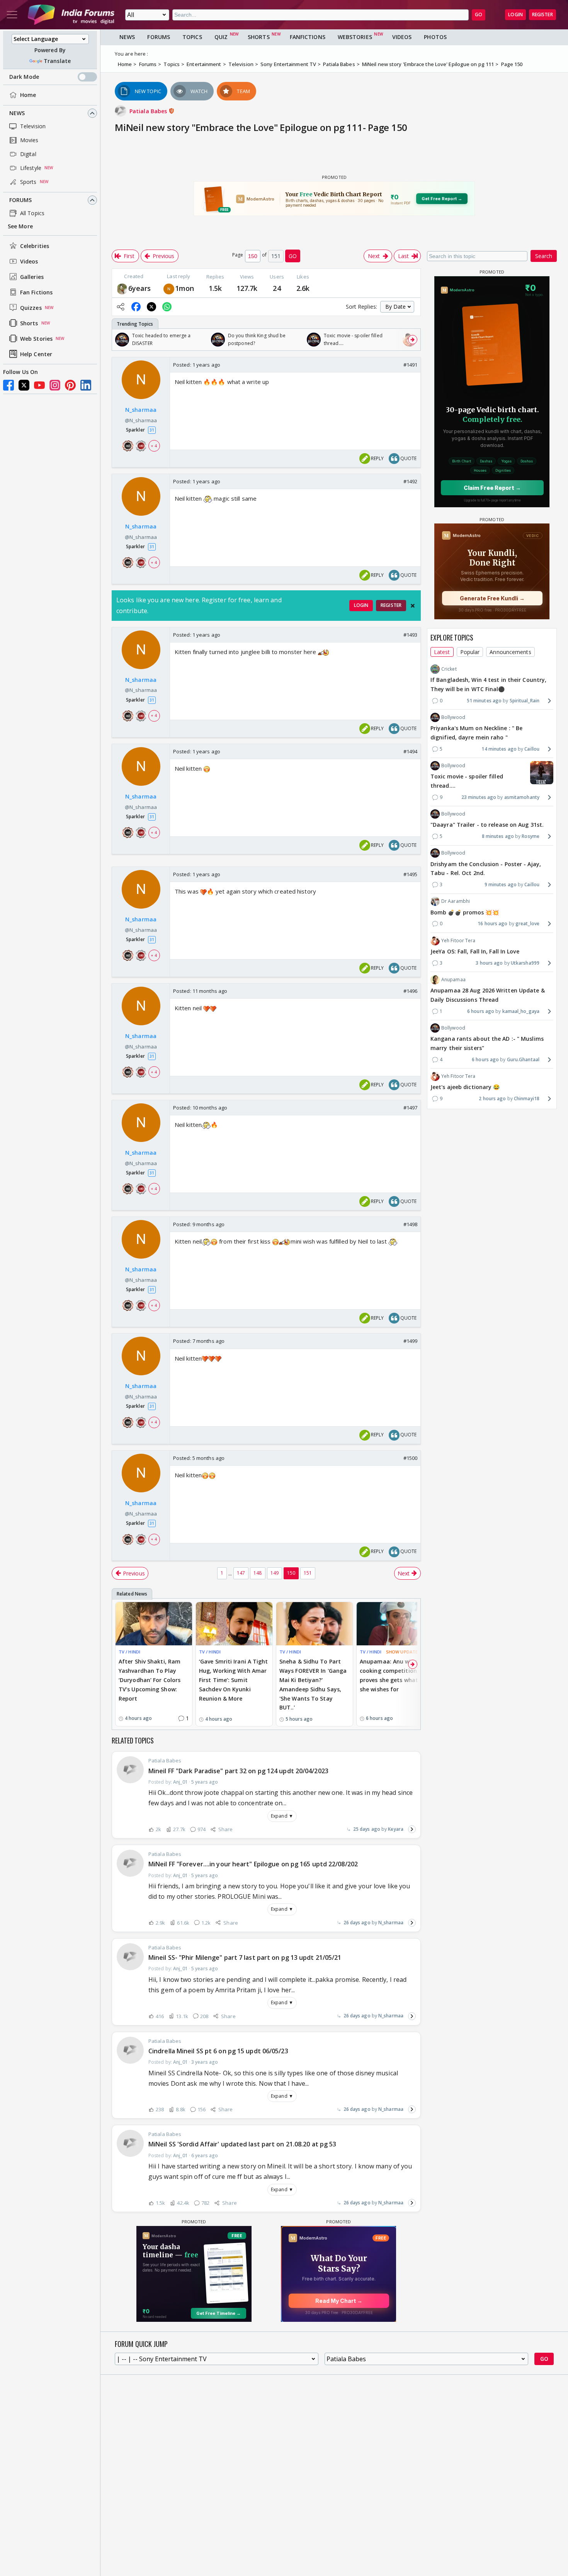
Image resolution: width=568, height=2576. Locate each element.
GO (479, 14)
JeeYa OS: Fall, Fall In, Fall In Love (475, 951)
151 (308, 1573)
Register (542, 14)
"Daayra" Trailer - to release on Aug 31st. (487, 825)
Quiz (221, 37)
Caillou (532, 749)
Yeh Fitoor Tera (458, 940)
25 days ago (367, 1829)
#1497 (411, 1108)
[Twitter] (24, 385)
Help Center (36, 354)
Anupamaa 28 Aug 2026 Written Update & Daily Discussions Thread (488, 995)
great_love (527, 924)
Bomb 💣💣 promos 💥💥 (465, 912)
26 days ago (357, 1923)
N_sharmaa (391, 1923)
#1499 (411, 1341)
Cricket (449, 669)
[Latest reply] (412, 1829)
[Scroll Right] (413, 340)
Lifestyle (31, 168)
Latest (442, 652)
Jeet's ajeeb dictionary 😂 (465, 1087)
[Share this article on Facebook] (136, 307)
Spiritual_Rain (525, 701)
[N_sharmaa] (169, 288)
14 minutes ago (499, 749)
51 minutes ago (484, 701)
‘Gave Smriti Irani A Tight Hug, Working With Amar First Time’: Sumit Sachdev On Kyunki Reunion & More (234, 1680)
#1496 (411, 991)
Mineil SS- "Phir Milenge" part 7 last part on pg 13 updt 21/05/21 (245, 1957)
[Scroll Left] (120, 340)
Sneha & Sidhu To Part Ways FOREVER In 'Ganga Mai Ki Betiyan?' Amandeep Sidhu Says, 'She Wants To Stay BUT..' (313, 1684)
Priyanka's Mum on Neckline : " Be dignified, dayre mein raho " (476, 733)
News (17, 113)
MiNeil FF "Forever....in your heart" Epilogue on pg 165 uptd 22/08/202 (253, 1864)
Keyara (396, 1829)
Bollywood (453, 717)
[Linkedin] (86, 385)
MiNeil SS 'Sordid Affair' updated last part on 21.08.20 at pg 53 (242, 2144)
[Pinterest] (70, 385)
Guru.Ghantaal (523, 1059)
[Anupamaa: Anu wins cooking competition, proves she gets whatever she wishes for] (395, 1624)
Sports (28, 182)
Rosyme (531, 836)
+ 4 (154, 446)
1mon (185, 288)
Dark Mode (24, 77)
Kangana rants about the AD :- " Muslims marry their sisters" (487, 1043)
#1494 (411, 751)
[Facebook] (9, 385)
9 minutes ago (501, 884)
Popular (470, 652)
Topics (192, 37)
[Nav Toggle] (12, 15)
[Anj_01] (122, 288)
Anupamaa (453, 980)
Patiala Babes (149, 111)
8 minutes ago (498, 836)
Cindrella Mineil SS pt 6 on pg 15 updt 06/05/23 (218, 2051)
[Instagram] (55, 385)
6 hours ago (481, 1011)
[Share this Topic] (121, 307)
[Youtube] (39, 385)
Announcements (510, 652)
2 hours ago (492, 1099)
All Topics (32, 213)
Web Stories (36, 339)
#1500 (411, 1458)
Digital (28, 154)
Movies (29, 140)
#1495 (411, 874)
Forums (21, 200)
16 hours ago (492, 924)
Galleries (32, 277)
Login (515, 14)
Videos (29, 261)
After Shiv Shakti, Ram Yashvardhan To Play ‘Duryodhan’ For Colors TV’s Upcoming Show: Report (150, 1680)
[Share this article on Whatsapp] (167, 307)
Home (28, 95)
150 (291, 1573)
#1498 (411, 1224)
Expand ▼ (282, 1816)
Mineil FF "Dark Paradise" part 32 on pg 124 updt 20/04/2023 (238, 1771)
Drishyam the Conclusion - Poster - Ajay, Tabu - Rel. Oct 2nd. (486, 868)
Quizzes (31, 308)
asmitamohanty (522, 797)
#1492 (411, 481)
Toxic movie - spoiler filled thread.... (467, 781)
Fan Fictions (36, 292)
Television (33, 126)
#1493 (411, 635)
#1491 (411, 365)
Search (544, 256)
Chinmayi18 (527, 1099)
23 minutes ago (479, 797)
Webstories (355, 37)
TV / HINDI (129, 1652)
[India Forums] (71, 15)
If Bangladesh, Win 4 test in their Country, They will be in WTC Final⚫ (488, 684)
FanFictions (308, 37)
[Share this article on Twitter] (151, 307)
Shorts (29, 323)
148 (258, 1573)
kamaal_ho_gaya (521, 1011)
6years (140, 288)
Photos (435, 37)
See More (20, 226)
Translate (57, 61)
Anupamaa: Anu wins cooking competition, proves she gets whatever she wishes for (395, 1675)
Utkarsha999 (525, 963)
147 (241, 1573)
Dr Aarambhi (456, 901)
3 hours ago (489, 963)
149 (275, 1573)
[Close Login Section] (413, 606)
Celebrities (35, 246)
